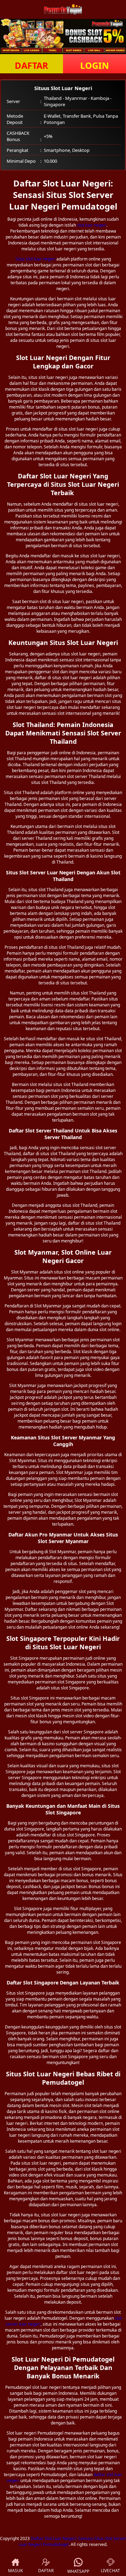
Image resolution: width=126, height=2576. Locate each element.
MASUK (15, 2571)
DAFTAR (31, 65)
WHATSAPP (78, 2571)
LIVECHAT (110, 2571)
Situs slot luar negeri (35, 259)
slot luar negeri (92, 225)
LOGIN (94, 65)
